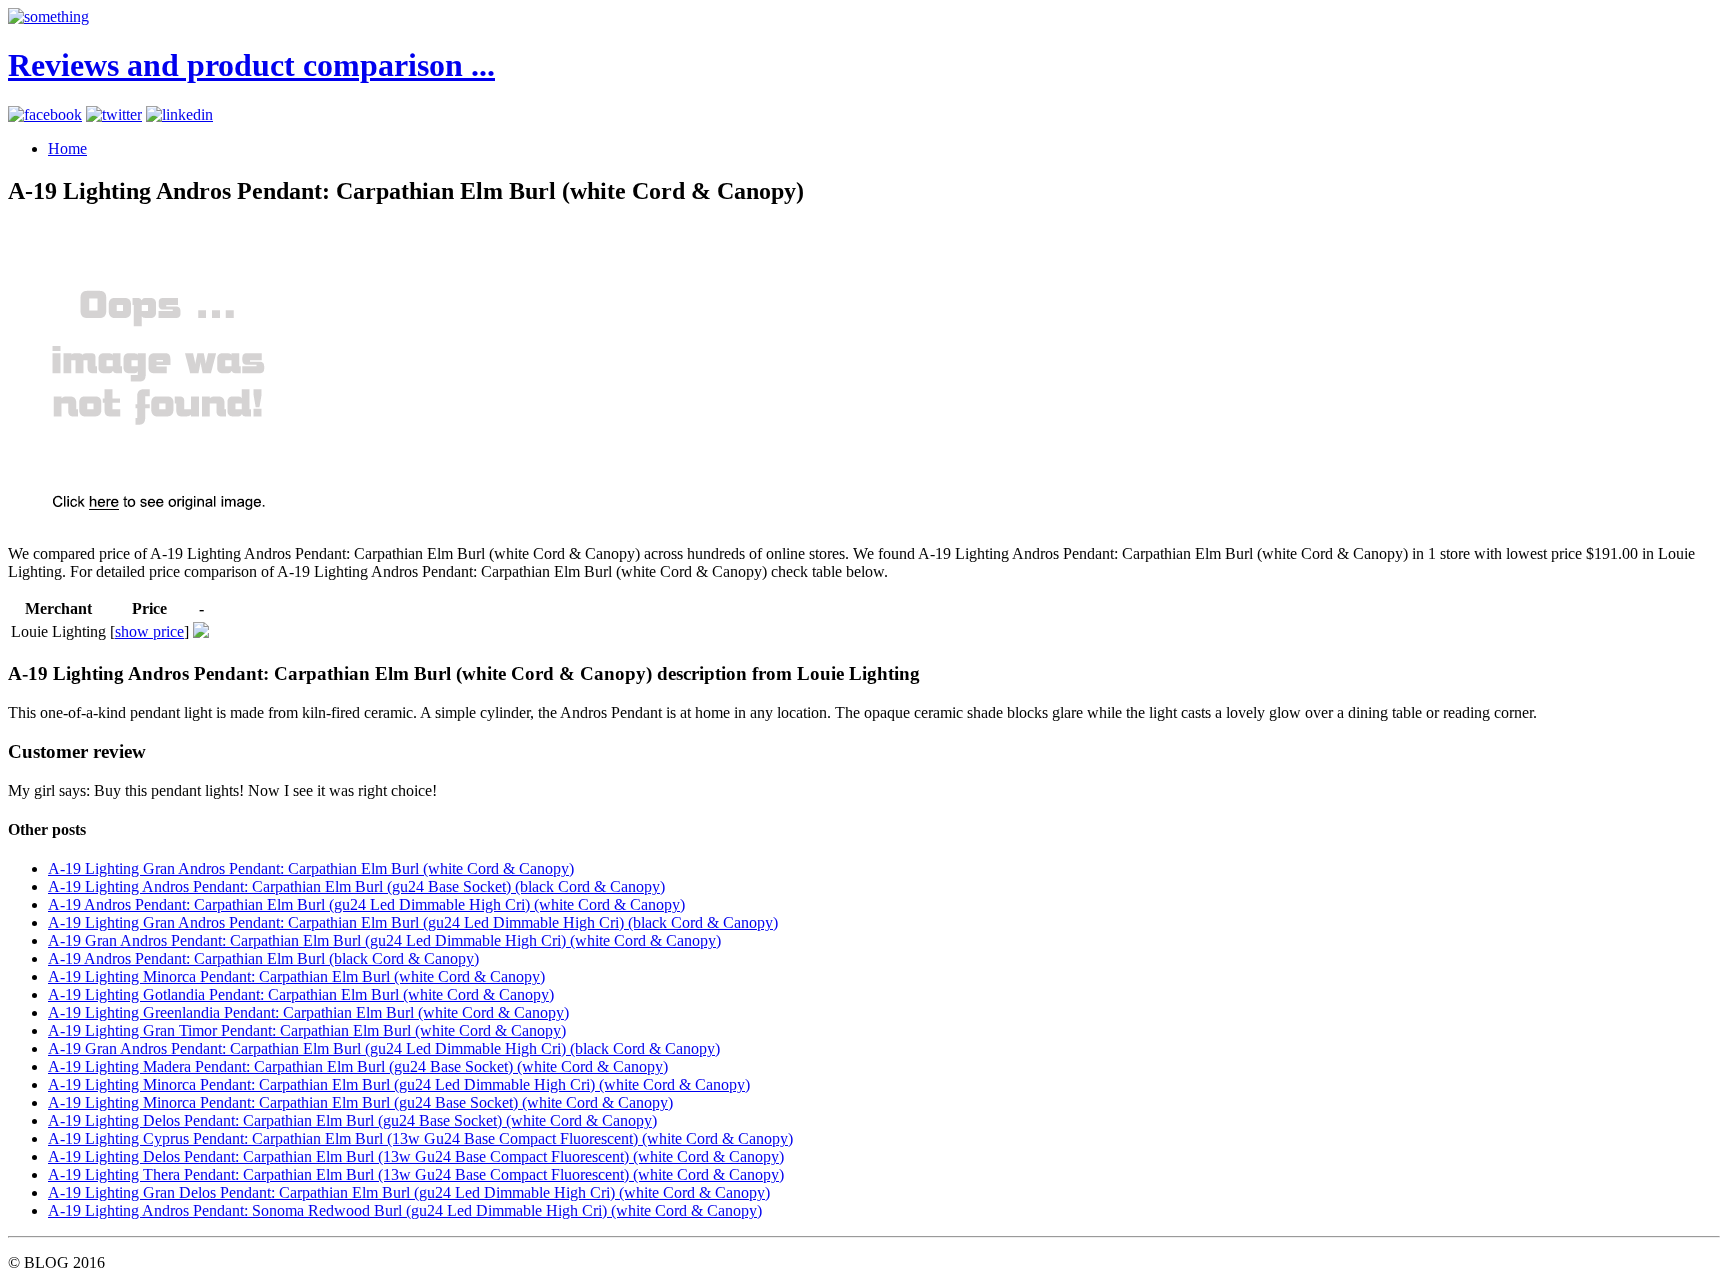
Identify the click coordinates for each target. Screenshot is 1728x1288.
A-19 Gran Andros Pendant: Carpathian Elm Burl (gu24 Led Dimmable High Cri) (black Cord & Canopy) (384, 1048)
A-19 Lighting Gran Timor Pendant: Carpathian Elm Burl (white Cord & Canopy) (307, 1030)
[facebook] (45, 114)
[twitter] (114, 114)
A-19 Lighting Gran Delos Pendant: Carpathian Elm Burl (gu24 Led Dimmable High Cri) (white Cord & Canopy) (409, 1192)
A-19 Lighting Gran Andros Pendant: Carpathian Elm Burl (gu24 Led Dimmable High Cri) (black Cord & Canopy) (413, 922)
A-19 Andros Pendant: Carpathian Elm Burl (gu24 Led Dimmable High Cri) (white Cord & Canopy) (366, 904)
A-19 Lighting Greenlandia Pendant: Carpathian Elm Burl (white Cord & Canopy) (308, 1012)
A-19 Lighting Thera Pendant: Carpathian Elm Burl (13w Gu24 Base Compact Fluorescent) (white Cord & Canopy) (416, 1174)
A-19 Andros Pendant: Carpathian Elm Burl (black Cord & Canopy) (263, 958)
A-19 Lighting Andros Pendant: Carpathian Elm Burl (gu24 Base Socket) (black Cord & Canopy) (356, 886)
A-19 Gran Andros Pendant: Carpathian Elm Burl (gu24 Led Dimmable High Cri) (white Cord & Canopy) (384, 940)
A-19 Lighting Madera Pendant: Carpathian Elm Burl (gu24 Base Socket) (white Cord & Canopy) (358, 1066)
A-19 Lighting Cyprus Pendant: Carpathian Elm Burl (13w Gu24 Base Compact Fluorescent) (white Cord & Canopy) (420, 1138)
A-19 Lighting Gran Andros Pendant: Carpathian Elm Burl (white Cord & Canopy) (311, 868)
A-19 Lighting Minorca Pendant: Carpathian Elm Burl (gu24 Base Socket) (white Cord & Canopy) (360, 1102)
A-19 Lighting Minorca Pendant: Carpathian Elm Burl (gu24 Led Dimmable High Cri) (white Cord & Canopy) (399, 1084)
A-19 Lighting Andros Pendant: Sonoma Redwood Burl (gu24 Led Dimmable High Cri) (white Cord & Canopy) (405, 1210)
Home (67, 148)
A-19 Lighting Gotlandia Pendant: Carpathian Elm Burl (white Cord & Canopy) (301, 994)
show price (149, 631)
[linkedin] (179, 114)
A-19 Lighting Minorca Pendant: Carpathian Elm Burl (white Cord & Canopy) (296, 976)
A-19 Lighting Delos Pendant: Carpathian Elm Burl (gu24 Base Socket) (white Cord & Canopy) (352, 1120)
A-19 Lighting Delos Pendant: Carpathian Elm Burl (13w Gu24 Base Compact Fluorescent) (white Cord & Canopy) (416, 1156)
